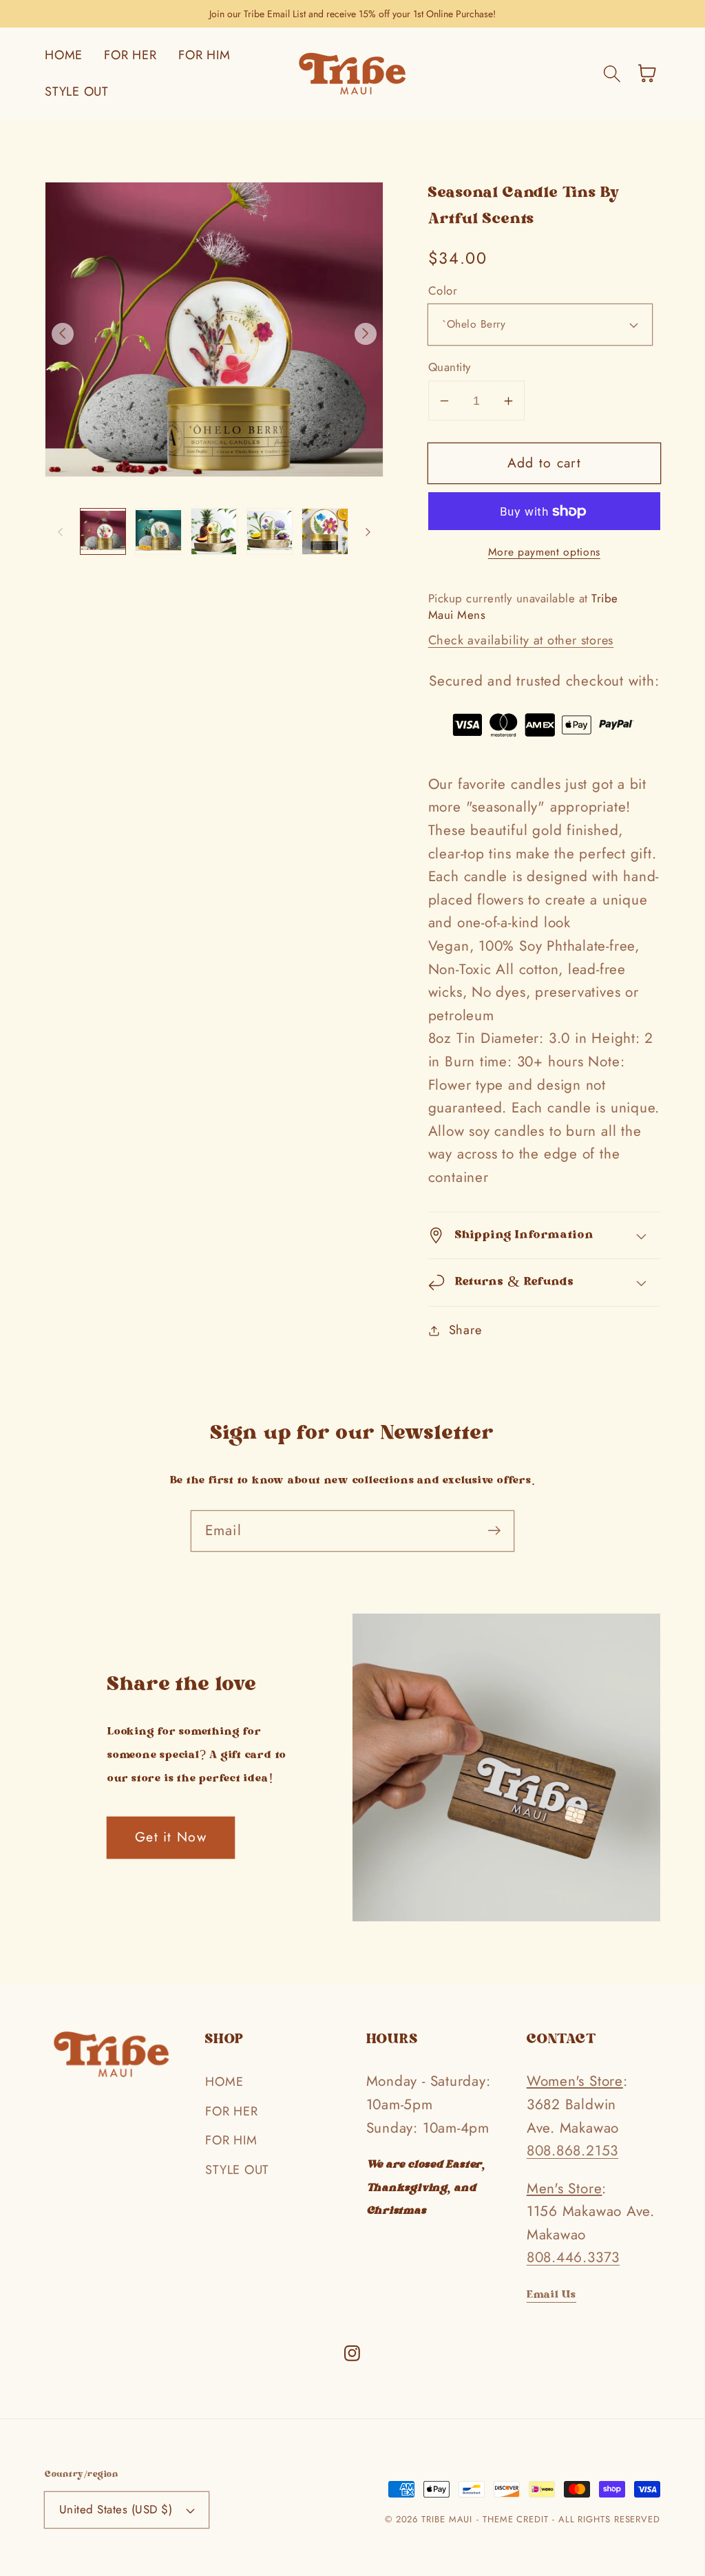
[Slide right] (366, 334)
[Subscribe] (494, 1531)
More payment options (544, 552)
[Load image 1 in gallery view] (103, 531)
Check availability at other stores (521, 640)
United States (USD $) (116, 2509)
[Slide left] (63, 334)
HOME (224, 2082)
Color (443, 291)
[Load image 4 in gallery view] (270, 531)
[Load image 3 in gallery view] (214, 531)
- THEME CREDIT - (517, 2519)
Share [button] (465, 1330)
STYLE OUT (237, 2170)
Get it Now (171, 1837)
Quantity (450, 367)
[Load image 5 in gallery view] (325, 531)
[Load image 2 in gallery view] (158, 531)
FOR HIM (231, 2140)
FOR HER (231, 2111)
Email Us (551, 2295)
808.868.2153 (572, 2151)
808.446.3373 (573, 2257)
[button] (612, 73)
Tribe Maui (447, 2519)
